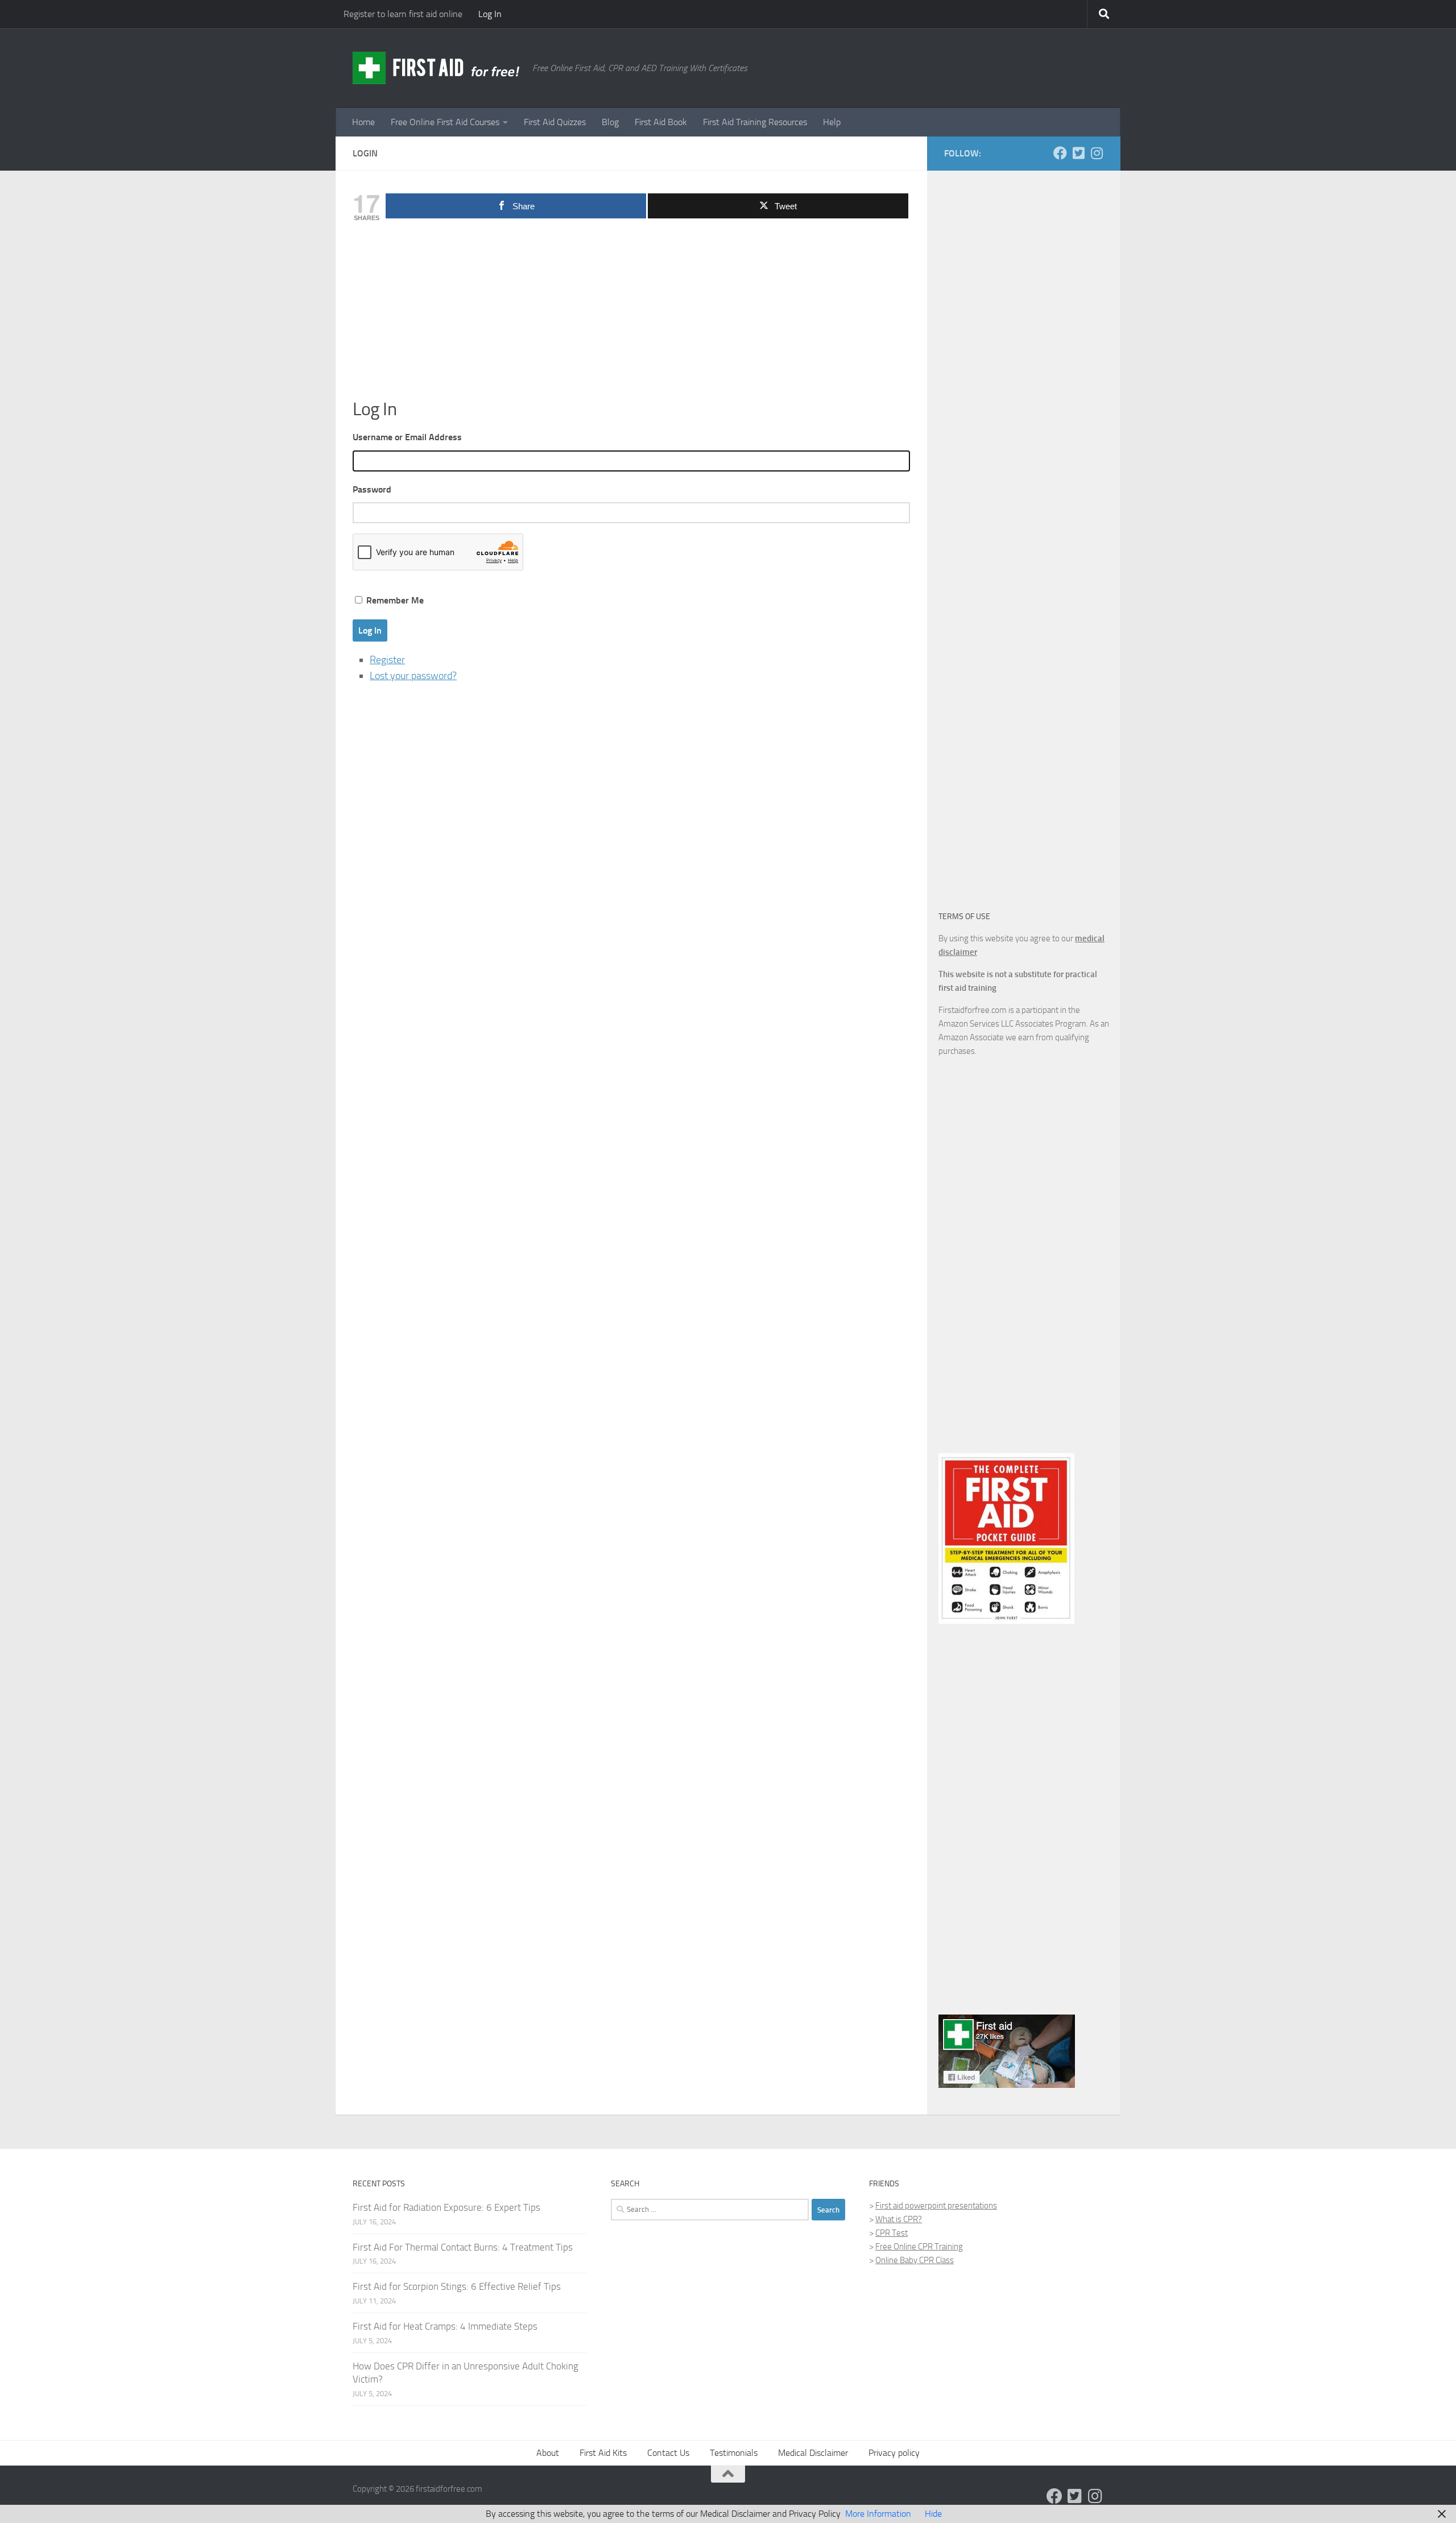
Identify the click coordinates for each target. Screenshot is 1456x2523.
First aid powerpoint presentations (936, 2206)
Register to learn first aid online (403, 14)
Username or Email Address (407, 437)
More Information (878, 2514)
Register (387, 660)
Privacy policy (894, 2453)
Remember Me (395, 600)
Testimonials (734, 2453)
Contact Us (668, 2453)
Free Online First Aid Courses (445, 122)
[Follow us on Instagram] (1097, 153)
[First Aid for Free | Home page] (437, 68)
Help (832, 122)
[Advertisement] (631, 313)
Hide (933, 2514)
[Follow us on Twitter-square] (1078, 153)
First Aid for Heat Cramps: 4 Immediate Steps (445, 2326)
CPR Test (892, 2233)
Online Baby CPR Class (915, 2260)
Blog (610, 122)
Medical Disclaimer (813, 2453)
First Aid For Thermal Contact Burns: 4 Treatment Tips (463, 2247)
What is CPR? (899, 2219)
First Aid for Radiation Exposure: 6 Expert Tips (446, 2207)
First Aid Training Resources (755, 122)
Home (363, 122)
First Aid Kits (603, 2453)
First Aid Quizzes (555, 122)
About (548, 2453)
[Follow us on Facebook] (1060, 153)
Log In (490, 14)
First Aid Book (661, 122)
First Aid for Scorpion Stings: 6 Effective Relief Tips (457, 2286)
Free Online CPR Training (919, 2247)
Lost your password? (413, 676)
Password (372, 489)
